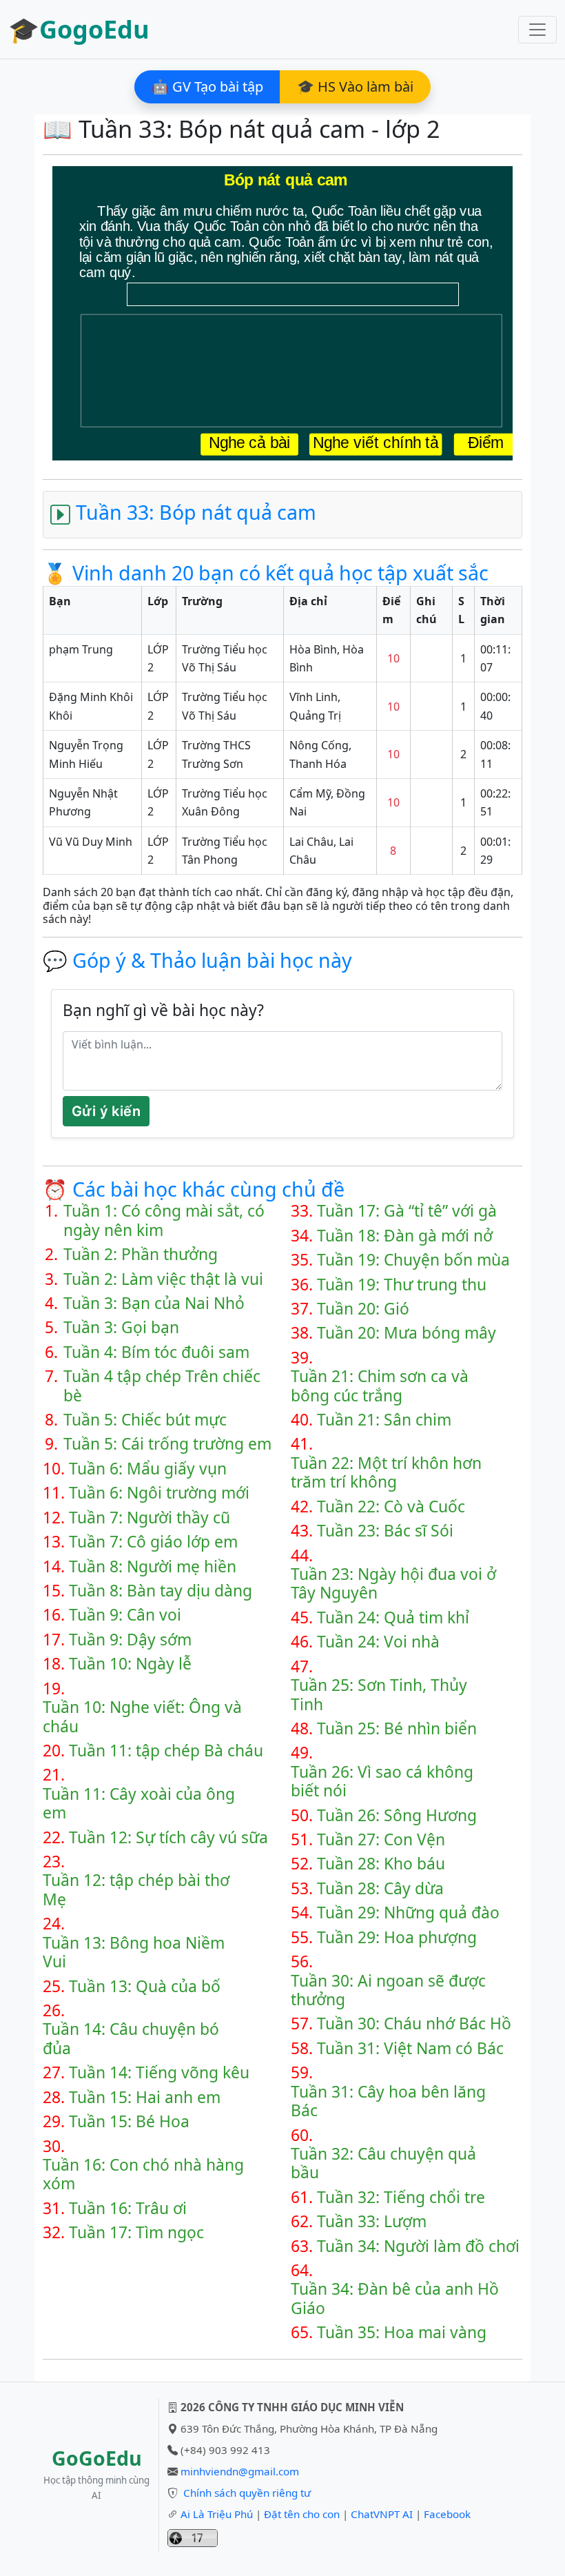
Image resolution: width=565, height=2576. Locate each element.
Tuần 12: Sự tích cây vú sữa (168, 1837)
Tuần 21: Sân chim (384, 1420)
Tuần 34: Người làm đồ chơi (418, 2246)
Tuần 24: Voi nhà (378, 1642)
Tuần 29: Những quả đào (408, 1913)
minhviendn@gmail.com (240, 2471)
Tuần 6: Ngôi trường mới (159, 1493)
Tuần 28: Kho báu (381, 1864)
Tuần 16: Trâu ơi (128, 2208)
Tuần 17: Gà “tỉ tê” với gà (407, 1211)
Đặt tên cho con (302, 2514)
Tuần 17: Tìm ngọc (136, 2232)
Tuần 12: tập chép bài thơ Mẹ (136, 1890)
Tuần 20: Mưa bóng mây (407, 1333)
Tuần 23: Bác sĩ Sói (385, 1531)
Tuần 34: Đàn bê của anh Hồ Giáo (395, 2299)
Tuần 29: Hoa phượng (397, 1937)
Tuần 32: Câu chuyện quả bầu (383, 2163)
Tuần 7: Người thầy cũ (150, 1518)
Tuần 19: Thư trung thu (402, 1285)
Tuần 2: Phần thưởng (141, 1254)
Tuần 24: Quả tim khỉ (393, 1617)
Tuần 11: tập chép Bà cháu (166, 1751)
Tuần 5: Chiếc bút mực (145, 1420)
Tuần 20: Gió (363, 1309)
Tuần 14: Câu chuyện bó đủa (131, 2039)
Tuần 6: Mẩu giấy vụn (148, 1469)
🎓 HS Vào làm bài (355, 87)
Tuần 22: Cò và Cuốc (391, 1507)
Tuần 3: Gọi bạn (121, 1327)
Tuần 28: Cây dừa (380, 1888)
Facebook (447, 2514)
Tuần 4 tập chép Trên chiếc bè (162, 1386)
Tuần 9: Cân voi (125, 1615)
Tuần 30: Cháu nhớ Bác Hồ (414, 2024)
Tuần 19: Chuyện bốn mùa (413, 1260)
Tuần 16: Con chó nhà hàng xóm (143, 2174)
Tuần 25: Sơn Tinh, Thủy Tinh (379, 1695)
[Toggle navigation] (537, 30)
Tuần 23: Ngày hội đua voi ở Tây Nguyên (393, 1584)
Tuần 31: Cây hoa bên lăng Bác (388, 2101)
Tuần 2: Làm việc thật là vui (163, 1279)
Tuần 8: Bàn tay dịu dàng (161, 1591)
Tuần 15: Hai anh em (145, 2097)
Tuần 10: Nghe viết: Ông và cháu (142, 1717)
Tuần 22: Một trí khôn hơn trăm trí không (386, 1473)
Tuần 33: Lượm (372, 2221)
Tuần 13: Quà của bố (145, 1986)
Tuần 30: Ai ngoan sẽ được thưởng (388, 1990)
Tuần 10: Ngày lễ (130, 1664)
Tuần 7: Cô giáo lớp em (153, 1542)
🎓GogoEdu (79, 29)
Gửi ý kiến (106, 1111)
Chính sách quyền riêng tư (247, 2493)
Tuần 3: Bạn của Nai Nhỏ (154, 1303)
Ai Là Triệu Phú (217, 2514)
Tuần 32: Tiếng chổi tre (401, 2197)
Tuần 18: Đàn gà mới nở (405, 1236)
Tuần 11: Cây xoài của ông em (139, 1804)
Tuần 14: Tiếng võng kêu (159, 2072)
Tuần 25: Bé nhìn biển (397, 1728)
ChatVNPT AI (382, 2514)
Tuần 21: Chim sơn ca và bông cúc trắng (380, 1386)
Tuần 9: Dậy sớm (130, 1640)
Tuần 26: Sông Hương (397, 1815)
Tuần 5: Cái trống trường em (167, 1444)
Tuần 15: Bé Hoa (129, 2121)
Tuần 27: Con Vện (381, 1839)
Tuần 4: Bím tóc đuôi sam (156, 1352)
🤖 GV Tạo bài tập (207, 87)
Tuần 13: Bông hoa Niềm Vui (134, 1953)
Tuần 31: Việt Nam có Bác (410, 2048)
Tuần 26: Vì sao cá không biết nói (382, 1782)
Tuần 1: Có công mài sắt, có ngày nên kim (164, 1220)
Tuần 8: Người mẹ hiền (153, 1566)
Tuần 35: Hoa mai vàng (402, 2332)
